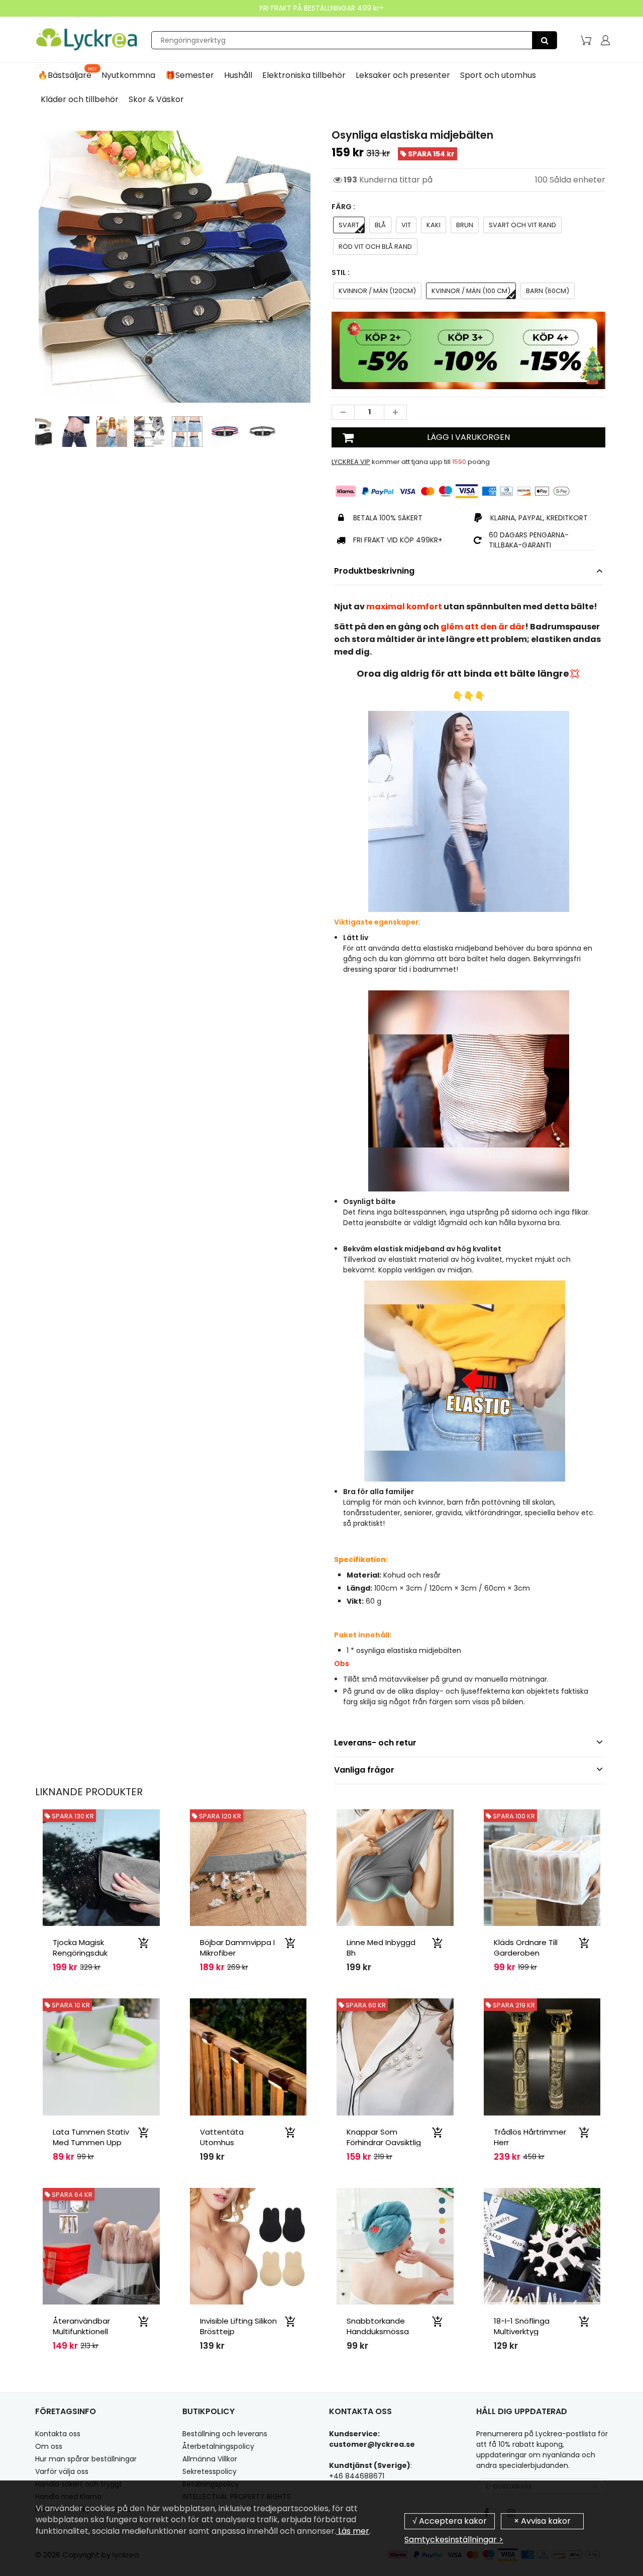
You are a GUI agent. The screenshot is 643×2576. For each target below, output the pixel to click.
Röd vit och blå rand (375, 247)
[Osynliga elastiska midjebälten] (175, 267)
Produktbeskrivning (374, 571)
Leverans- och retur (375, 1743)
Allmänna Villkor (210, 2459)
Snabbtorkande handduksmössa (378, 2326)
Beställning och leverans (225, 2434)
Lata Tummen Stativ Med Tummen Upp (91, 2137)
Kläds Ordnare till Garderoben (526, 1948)
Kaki (434, 225)
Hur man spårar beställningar (86, 2459)
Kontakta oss (58, 2434)
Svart (349, 225)
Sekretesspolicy (209, 2471)
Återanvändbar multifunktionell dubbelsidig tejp (83, 2331)
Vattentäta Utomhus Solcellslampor (227, 2142)
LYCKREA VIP (351, 462)
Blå (380, 225)
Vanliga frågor (364, 1770)
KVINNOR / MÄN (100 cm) (471, 291)
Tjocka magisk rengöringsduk (80, 1948)
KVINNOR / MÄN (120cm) (377, 291)
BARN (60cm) (548, 291)
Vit (406, 225)
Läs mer (353, 2531)
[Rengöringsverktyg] (545, 40)
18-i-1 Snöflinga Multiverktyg (522, 2326)
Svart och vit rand (522, 225)
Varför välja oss (62, 2471)
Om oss (49, 2446)
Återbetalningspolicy (218, 2446)
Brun (465, 225)
